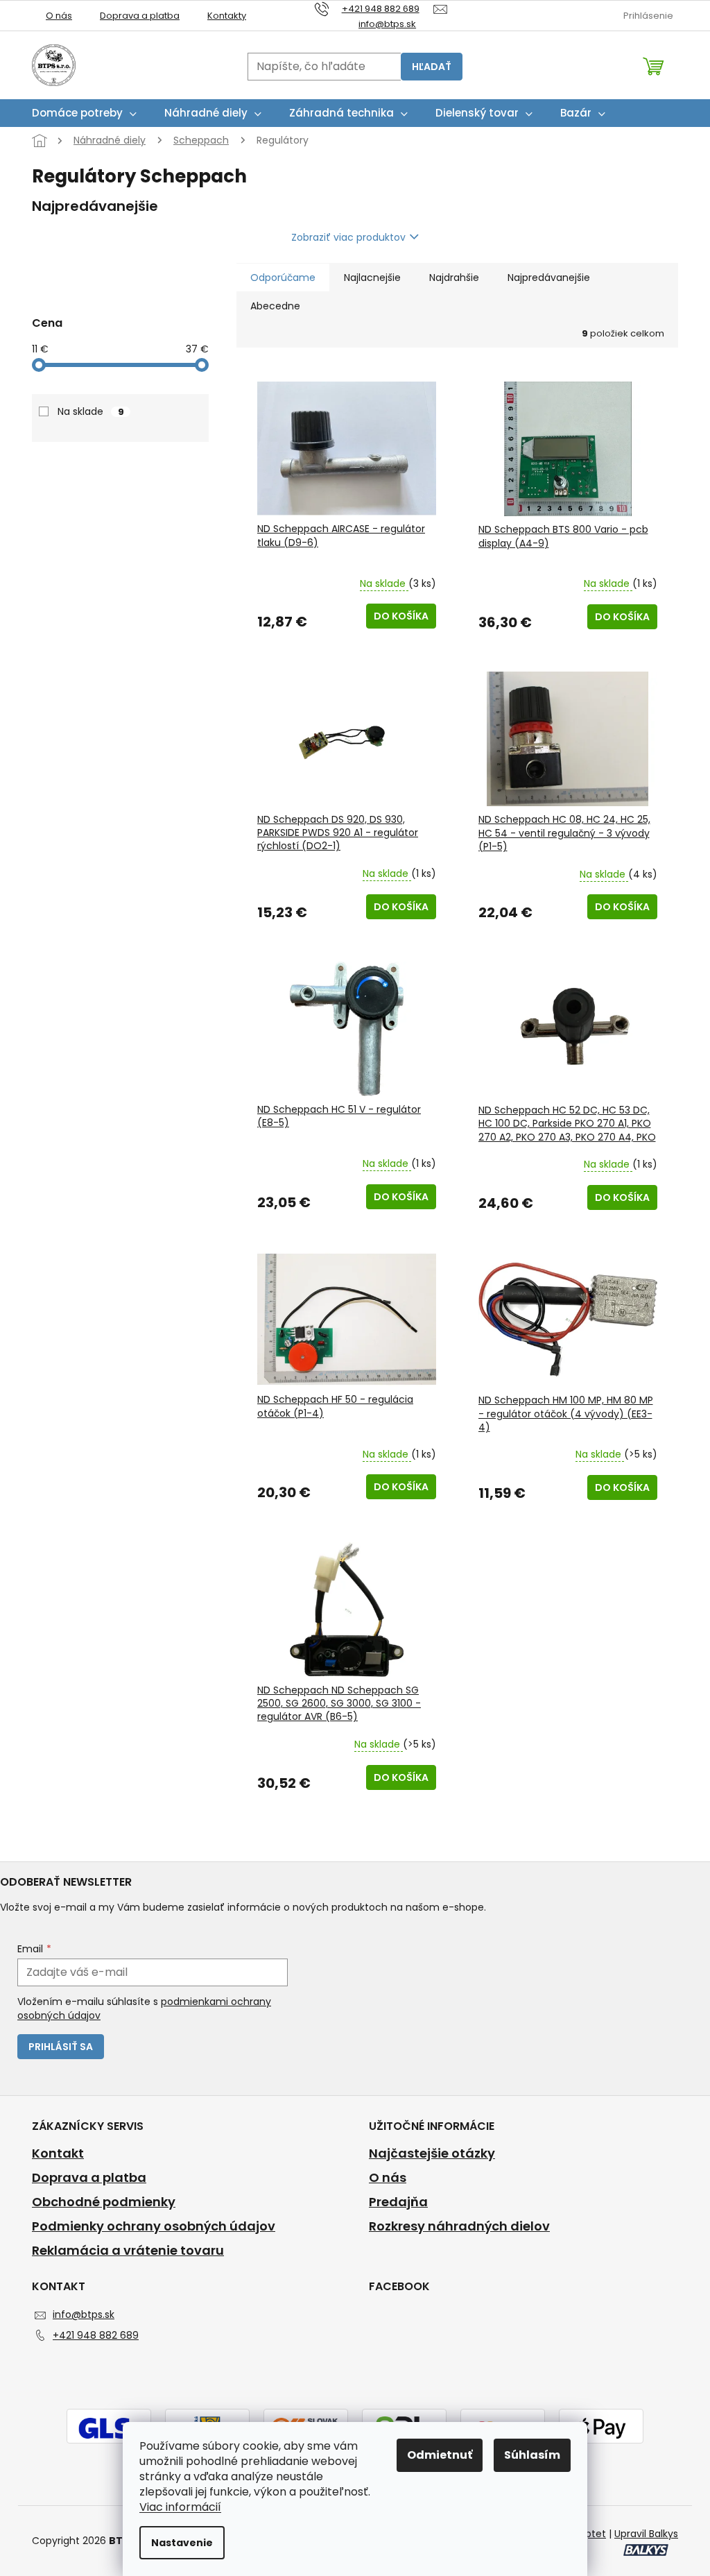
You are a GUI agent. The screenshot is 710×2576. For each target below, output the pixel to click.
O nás (59, 16)
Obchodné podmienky (104, 2202)
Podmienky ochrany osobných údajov (154, 2226)
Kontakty (227, 16)
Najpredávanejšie (549, 278)
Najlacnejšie (372, 278)
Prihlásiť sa (61, 2047)
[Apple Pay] (601, 2428)
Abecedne (275, 306)
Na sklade (91, 411)
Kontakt (58, 2153)
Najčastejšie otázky (432, 2153)
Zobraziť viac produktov (348, 237)
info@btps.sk (84, 2314)
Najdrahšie (454, 278)
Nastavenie (182, 2543)
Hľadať (432, 67)
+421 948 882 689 (96, 2335)
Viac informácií (180, 2507)
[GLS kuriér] (109, 2428)
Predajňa (398, 2202)
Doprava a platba (140, 16)
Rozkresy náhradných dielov (459, 2226)
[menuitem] (84, 113)
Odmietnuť (440, 2455)
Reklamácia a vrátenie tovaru (128, 2251)
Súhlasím (532, 2455)
